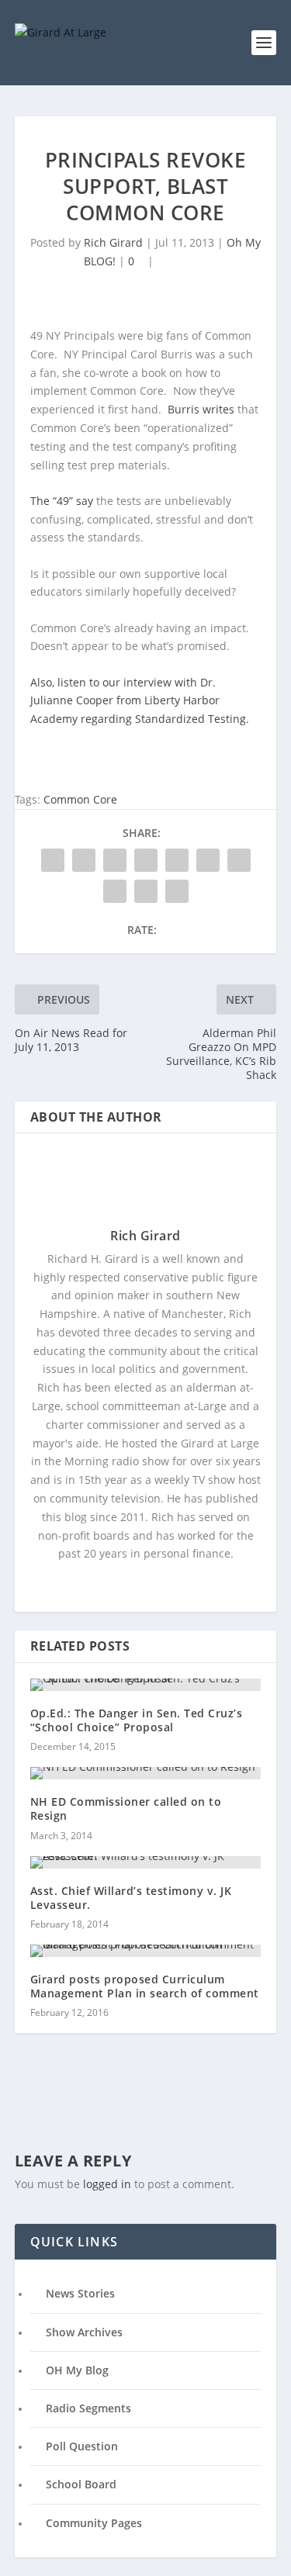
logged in (107, 2184)
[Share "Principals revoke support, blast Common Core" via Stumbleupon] (115, 891)
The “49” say (63, 501)
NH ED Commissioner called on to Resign (126, 1808)
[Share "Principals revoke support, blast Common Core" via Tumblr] (146, 860)
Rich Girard (113, 242)
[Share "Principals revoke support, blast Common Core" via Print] (177, 891)
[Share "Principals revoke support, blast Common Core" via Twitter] (84, 860)
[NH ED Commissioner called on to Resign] (146, 1773)
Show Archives (84, 2332)
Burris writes (203, 409)
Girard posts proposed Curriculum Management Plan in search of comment (145, 1986)
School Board (81, 2484)
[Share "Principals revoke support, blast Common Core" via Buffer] (239, 860)
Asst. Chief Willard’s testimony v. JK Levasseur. (131, 1898)
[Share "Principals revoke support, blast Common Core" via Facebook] (53, 860)
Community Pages (94, 2523)
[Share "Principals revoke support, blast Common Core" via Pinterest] (177, 860)
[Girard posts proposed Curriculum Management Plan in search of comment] (146, 1951)
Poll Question (82, 2446)
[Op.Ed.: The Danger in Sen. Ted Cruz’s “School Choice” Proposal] (146, 1685)
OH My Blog (77, 2370)
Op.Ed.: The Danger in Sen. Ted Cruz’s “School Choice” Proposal (137, 1720)
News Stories (80, 2293)
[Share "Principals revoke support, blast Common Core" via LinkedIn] (208, 860)
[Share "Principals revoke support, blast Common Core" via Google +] (115, 860)
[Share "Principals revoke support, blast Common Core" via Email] (146, 891)
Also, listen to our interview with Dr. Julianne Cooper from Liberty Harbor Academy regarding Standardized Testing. (140, 701)
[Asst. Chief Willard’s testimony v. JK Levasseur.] (146, 1862)
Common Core (80, 799)
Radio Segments (88, 2408)
